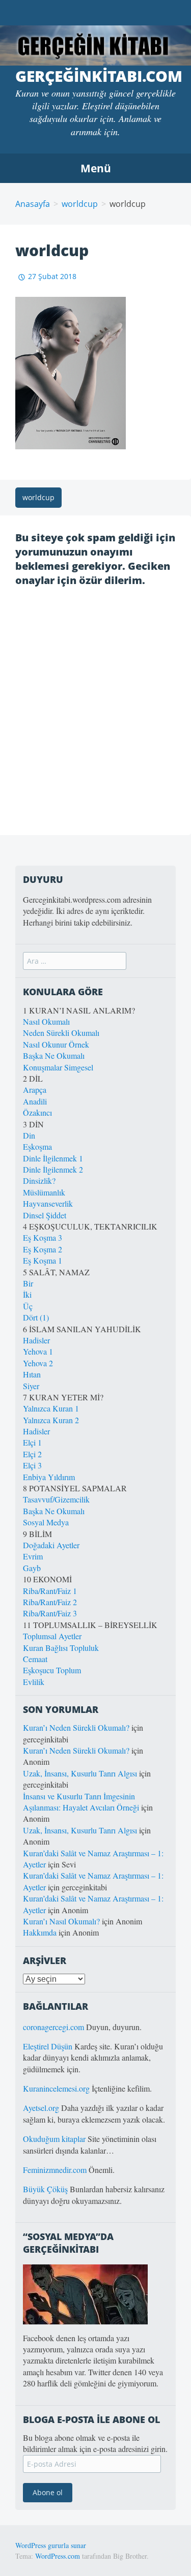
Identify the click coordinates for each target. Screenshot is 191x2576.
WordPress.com (58, 2556)
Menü (96, 168)
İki (27, 1294)
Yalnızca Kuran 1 (51, 1408)
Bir (28, 1283)
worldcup (80, 204)
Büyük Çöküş (45, 2189)
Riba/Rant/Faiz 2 (50, 1602)
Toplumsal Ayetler (52, 1636)
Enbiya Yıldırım (49, 1477)
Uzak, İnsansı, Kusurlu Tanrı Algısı (80, 1773)
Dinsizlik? (39, 1180)
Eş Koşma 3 (43, 1237)
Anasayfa (33, 204)
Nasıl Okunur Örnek (56, 1044)
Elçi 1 (32, 1442)
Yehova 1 (38, 1351)
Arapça (35, 1090)
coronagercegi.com (53, 2027)
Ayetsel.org (41, 2108)
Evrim (33, 1556)
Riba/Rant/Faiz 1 (50, 1591)
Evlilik (34, 1682)
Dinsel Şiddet (45, 1215)
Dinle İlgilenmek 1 (53, 1158)
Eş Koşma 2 (43, 1249)
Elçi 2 (32, 1454)
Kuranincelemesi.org (56, 2088)
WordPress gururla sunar (51, 2545)
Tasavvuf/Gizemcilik (56, 1499)
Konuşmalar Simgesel (58, 1067)
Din (29, 1135)
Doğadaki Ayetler (51, 1545)
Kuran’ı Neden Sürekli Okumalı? (76, 1727)
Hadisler (36, 1340)
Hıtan (32, 1374)
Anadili (35, 1101)
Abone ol (48, 2492)
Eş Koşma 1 (43, 1260)
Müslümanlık (44, 1192)
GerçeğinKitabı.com (99, 76)
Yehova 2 (38, 1363)
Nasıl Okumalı (46, 1021)
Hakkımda (40, 1932)
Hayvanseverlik (48, 1203)
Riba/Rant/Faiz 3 (50, 1613)
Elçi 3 (32, 1465)
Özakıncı (37, 1112)
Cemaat (35, 1659)
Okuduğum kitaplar (54, 2139)
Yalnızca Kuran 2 (51, 1420)
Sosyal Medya (46, 1522)
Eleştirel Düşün (48, 2046)
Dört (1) (36, 1317)
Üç (28, 1306)
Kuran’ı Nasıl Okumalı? (61, 1921)
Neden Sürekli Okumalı (61, 1033)
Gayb (32, 1568)
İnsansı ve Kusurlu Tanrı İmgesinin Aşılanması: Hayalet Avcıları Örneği (81, 1802)
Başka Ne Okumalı (54, 1055)
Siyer (31, 1386)
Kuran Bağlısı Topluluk (61, 1648)
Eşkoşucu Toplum (52, 1670)
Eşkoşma (37, 1146)
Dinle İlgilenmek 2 (53, 1169)
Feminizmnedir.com (56, 2170)
